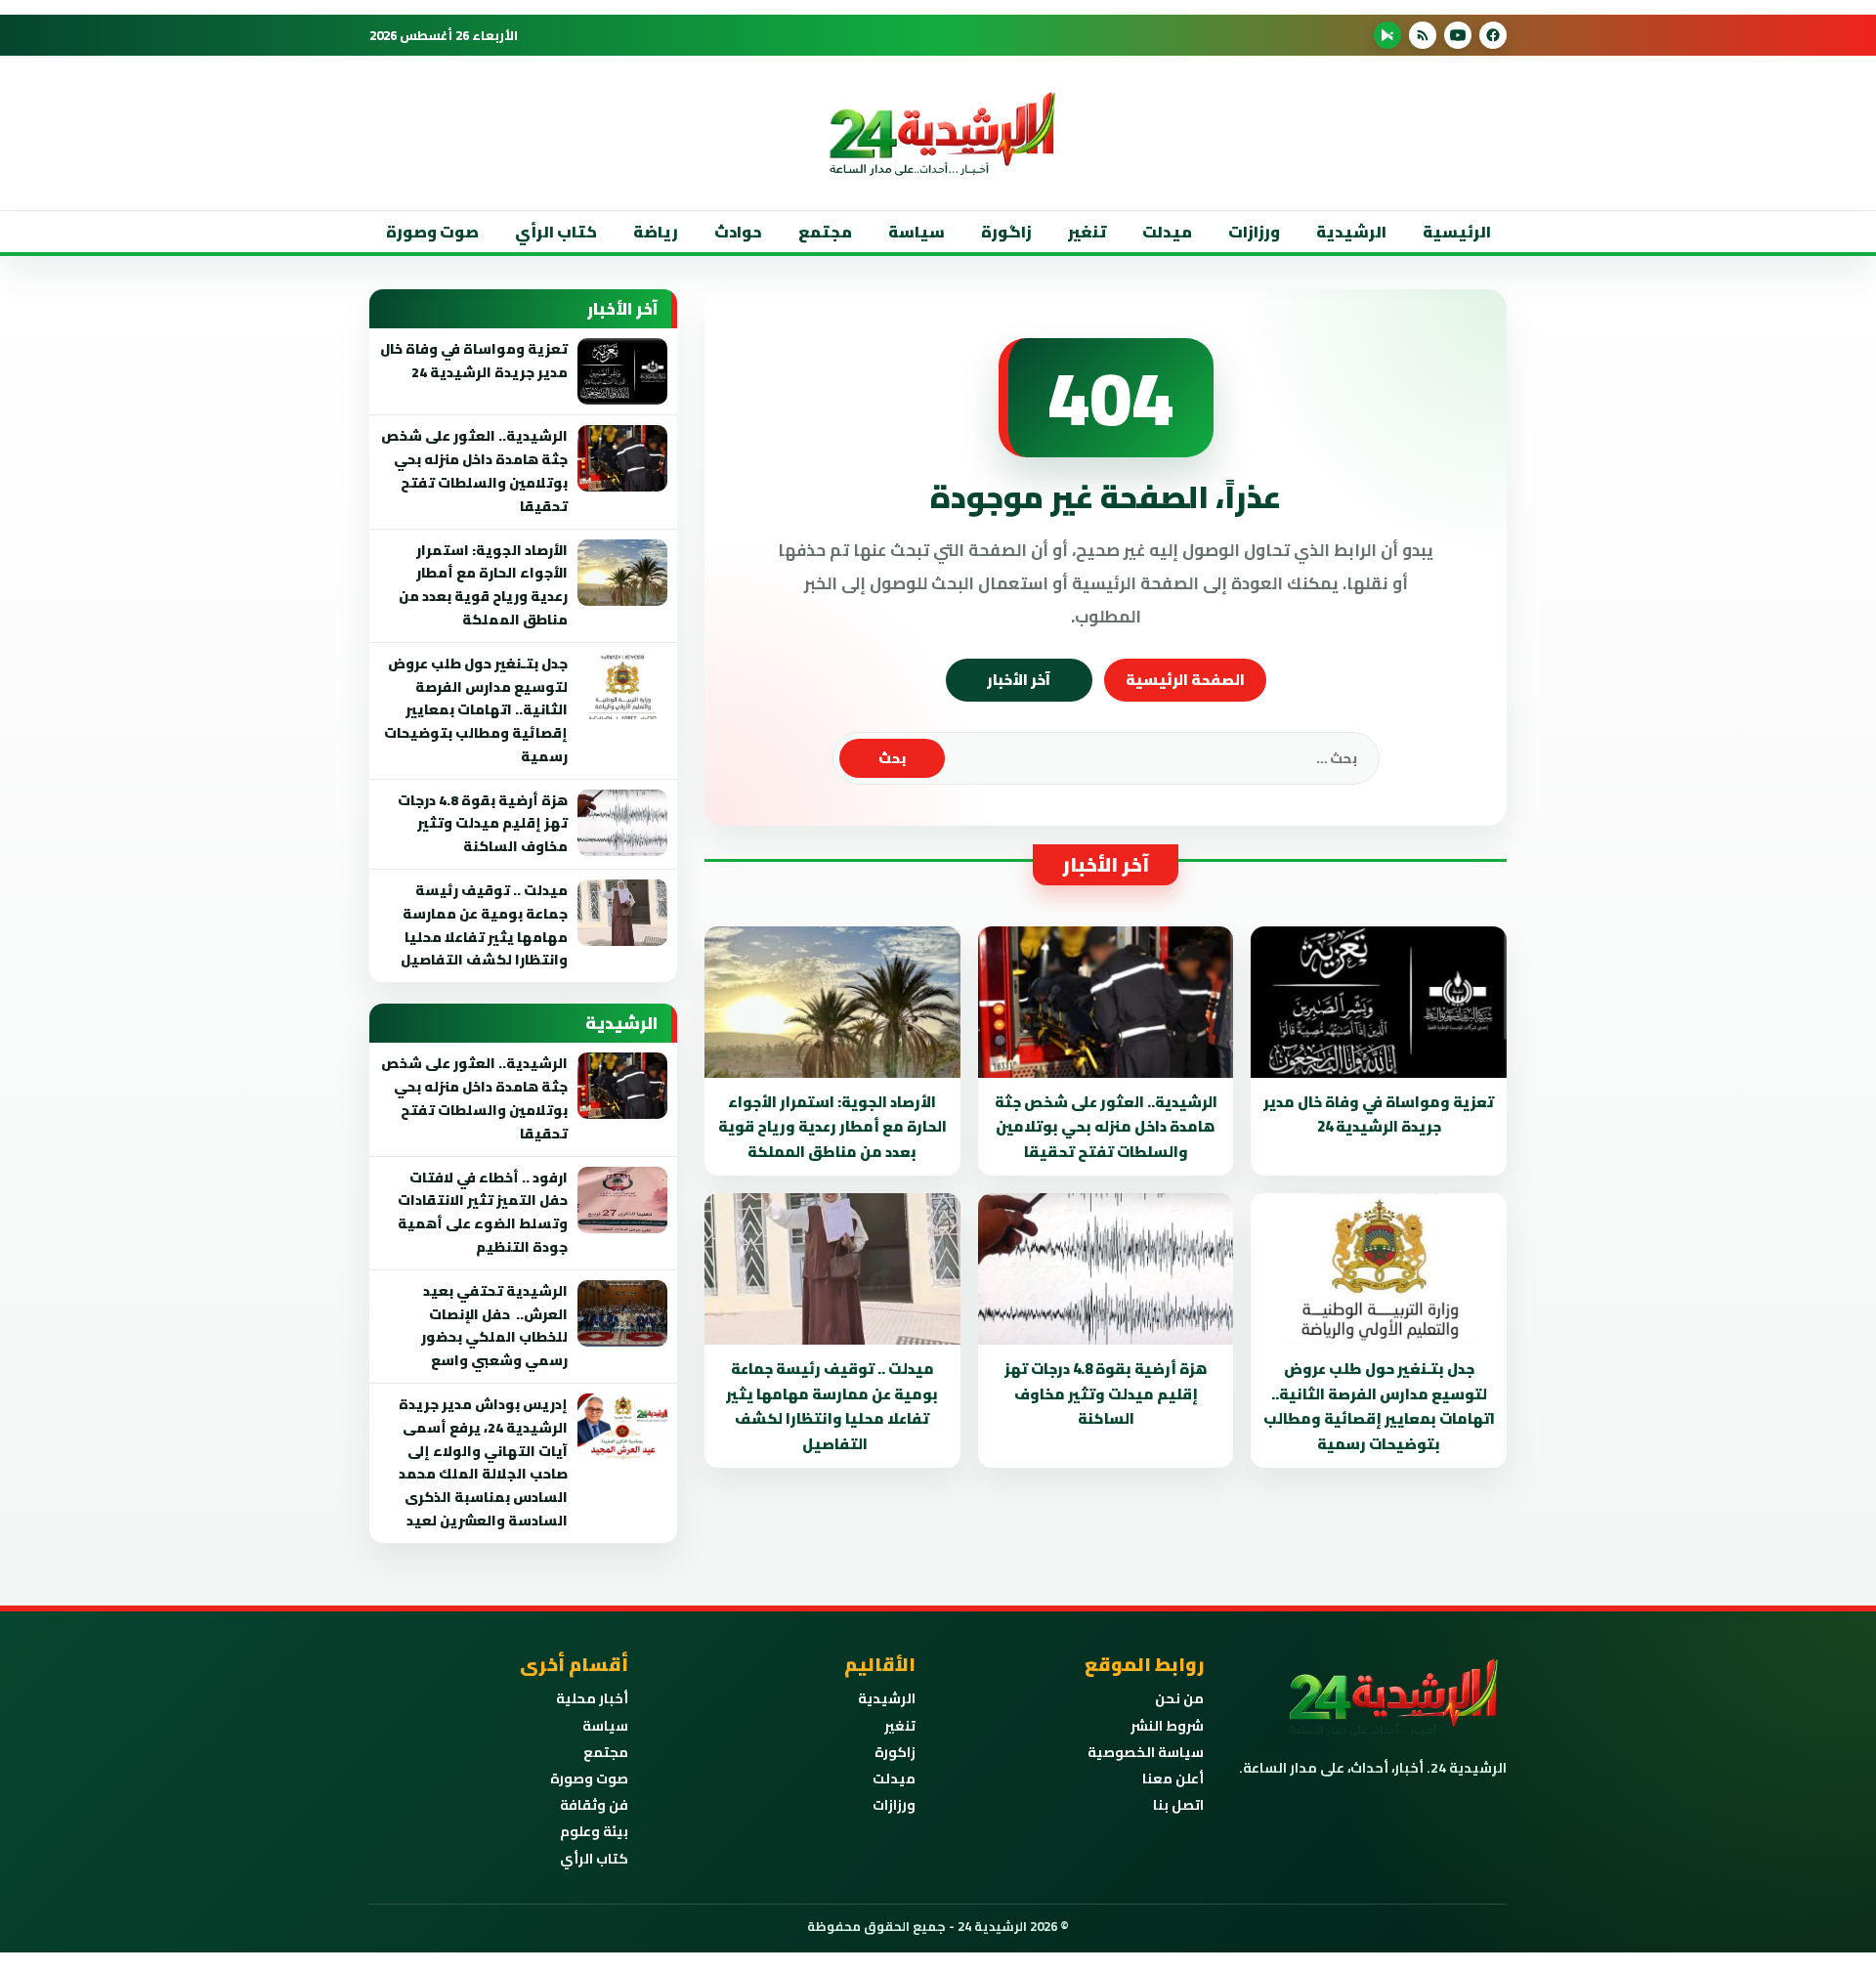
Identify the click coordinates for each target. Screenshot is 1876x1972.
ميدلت (1167, 232)
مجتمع (825, 232)
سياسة (917, 232)
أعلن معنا (1173, 1779)
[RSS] (1423, 35)
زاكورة (895, 1752)
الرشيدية (1351, 232)
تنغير (1087, 232)
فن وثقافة (594, 1805)
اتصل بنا (1178, 1805)
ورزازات (1254, 232)
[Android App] (1387, 35)
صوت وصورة (432, 232)
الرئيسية (1457, 232)
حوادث (738, 232)
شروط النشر (1167, 1726)
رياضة (656, 232)
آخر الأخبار (1019, 680)
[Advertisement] (1528, 390)
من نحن (1179, 1698)
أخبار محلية (592, 1698)
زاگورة (1006, 232)
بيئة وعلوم (594, 1831)
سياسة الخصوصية (1146, 1752)
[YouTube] (1458, 35)
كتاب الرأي (556, 232)
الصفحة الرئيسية (1185, 680)
